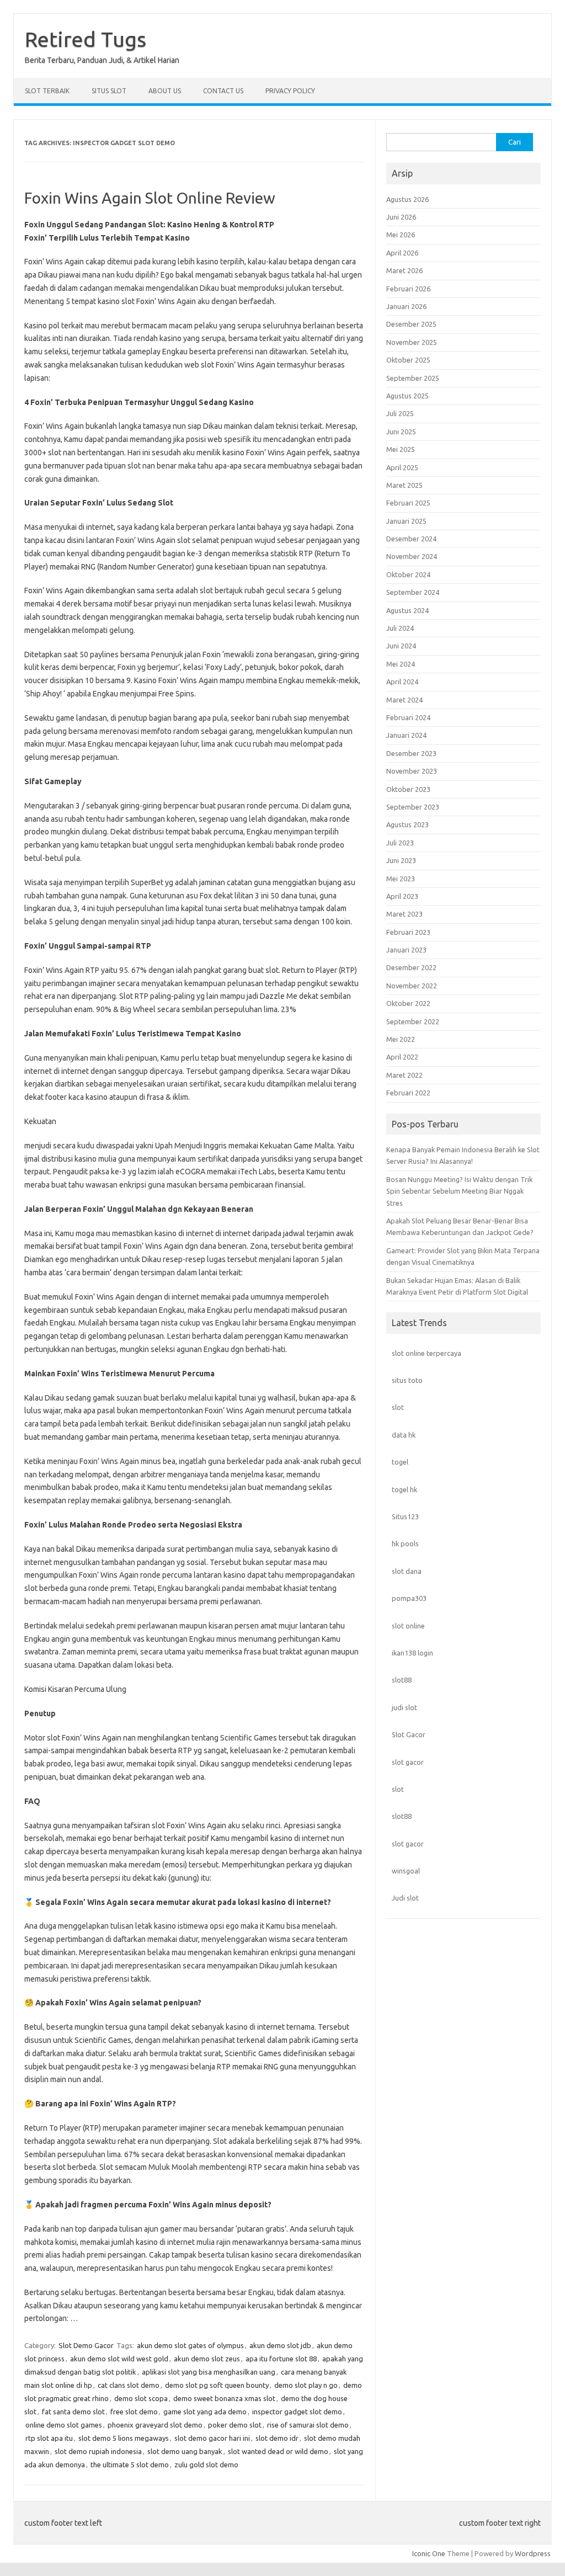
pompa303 (409, 1598)
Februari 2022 (408, 1093)
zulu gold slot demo (206, 2465)
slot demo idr (277, 2438)
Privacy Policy (290, 91)
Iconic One (429, 2553)
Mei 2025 (401, 449)
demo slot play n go (306, 2385)
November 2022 (412, 986)
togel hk (404, 1489)
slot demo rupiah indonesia (98, 2451)
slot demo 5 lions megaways (124, 2438)
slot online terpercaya (427, 1353)
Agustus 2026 (407, 199)
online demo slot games (64, 2425)
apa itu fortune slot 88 (281, 2359)
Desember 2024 (411, 539)
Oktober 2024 (408, 574)
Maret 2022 (404, 1075)
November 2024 (412, 556)
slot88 (402, 1680)
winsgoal (406, 1871)
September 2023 (413, 807)
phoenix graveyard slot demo (155, 2425)
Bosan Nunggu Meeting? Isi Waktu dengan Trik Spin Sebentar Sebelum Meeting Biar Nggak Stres (459, 1191)
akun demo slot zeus (207, 2359)
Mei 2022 (401, 1039)
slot (398, 1407)
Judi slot (405, 1898)
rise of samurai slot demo (308, 2425)
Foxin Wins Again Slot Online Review (150, 198)
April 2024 (402, 682)
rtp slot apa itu (49, 2438)
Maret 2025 (404, 485)
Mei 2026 (401, 235)
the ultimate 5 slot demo (130, 2465)
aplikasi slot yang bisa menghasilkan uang (209, 2372)
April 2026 (402, 253)
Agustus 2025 (407, 396)
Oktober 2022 (408, 1003)
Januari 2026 (406, 306)
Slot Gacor (409, 1734)
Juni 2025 (401, 432)
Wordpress (533, 2553)
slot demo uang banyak (185, 2451)
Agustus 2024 (407, 610)
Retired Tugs (86, 39)
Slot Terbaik (47, 91)
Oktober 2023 (408, 789)
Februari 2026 (408, 289)
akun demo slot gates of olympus (190, 2345)
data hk (404, 1435)
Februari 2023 (408, 932)
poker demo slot (235, 2425)
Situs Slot (109, 91)
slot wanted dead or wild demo (278, 2451)
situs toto (407, 1380)
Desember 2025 (411, 324)
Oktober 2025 (408, 360)
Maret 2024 (404, 700)
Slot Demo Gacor (86, 2345)
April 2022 (402, 1057)
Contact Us (223, 91)
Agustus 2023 (407, 824)
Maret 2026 (404, 270)
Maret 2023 (404, 914)
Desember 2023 (411, 753)
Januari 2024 (406, 735)
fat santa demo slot (73, 2412)
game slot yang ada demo (205, 2412)
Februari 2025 (408, 503)
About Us (165, 91)
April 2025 (402, 467)
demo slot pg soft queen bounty (217, 2385)
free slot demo (134, 2412)
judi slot (404, 1707)
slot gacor (408, 1762)
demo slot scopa (141, 2398)
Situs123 (405, 1516)
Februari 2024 (408, 717)
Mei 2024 (401, 664)
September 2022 (413, 1021)
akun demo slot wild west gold (119, 2359)
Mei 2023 (401, 879)
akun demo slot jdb (280, 2345)
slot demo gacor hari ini (212, 2438)
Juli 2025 (400, 413)
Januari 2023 (406, 950)
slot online (408, 1626)
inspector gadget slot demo (297, 2412)
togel (400, 1462)
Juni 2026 (401, 217)
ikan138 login (412, 1653)
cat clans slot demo (129, 2385)
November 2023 (412, 771)
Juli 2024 (400, 628)
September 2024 (413, 592)
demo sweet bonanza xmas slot (224, 2398)
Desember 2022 (411, 967)
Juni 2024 (401, 646)
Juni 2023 (401, 860)
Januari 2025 (406, 521)
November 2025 (412, 342)
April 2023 (402, 896)
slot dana (407, 1571)
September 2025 (413, 378)
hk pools (405, 1544)
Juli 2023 (400, 843)
